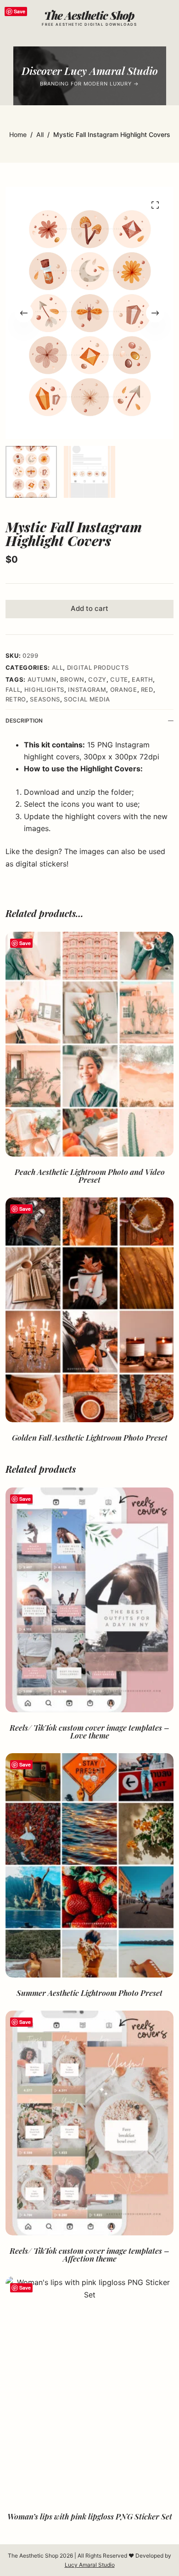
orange (124, 690)
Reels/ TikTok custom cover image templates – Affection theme (89, 2254)
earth (142, 679)
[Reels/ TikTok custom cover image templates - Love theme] (90, 1600)
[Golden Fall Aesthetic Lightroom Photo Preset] (90, 1310)
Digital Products (98, 667)
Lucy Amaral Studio (90, 2565)
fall (13, 690)
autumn (42, 679)
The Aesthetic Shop (89, 15)
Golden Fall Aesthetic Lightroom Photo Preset (90, 1437)
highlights (45, 690)
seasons (45, 699)
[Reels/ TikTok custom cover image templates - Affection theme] (90, 2123)
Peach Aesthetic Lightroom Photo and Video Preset (90, 1176)
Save (20, 11)
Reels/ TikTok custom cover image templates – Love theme (89, 1731)
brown (72, 679)
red (147, 690)
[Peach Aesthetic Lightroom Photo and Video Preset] (90, 1044)
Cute (119, 679)
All (58, 667)
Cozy (97, 679)
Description (24, 721)
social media (87, 699)
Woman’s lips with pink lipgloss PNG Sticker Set (90, 2516)
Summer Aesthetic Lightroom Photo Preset (89, 1993)
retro (16, 699)
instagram (87, 690)
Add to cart (89, 608)
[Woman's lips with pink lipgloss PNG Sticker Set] (90, 2389)
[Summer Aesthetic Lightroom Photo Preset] (90, 1866)
